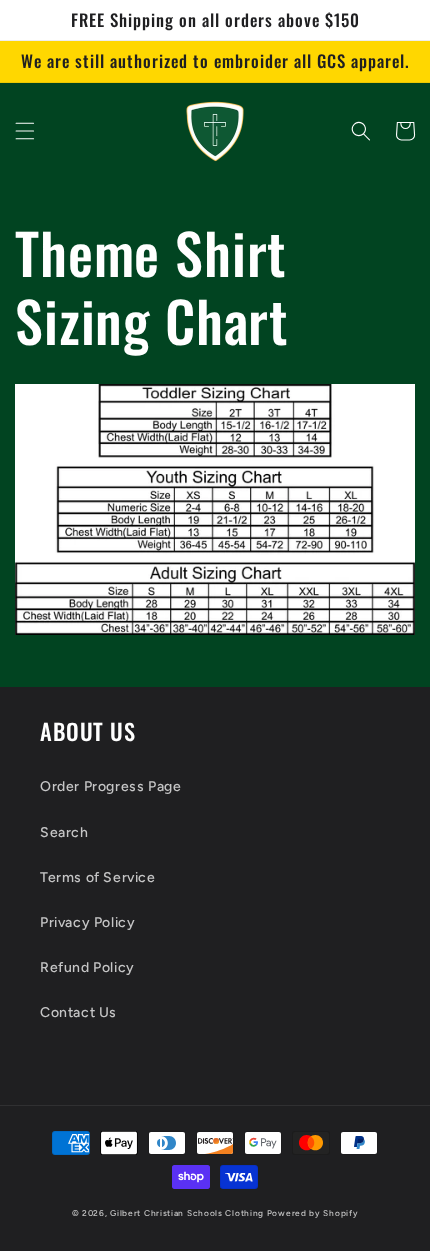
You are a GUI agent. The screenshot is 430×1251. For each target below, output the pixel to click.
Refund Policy (87, 967)
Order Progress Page (110, 786)
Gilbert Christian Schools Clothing (187, 1213)
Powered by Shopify (313, 1213)
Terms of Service (98, 877)
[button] (25, 131)
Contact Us (78, 1012)
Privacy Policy (87, 922)
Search (64, 832)
